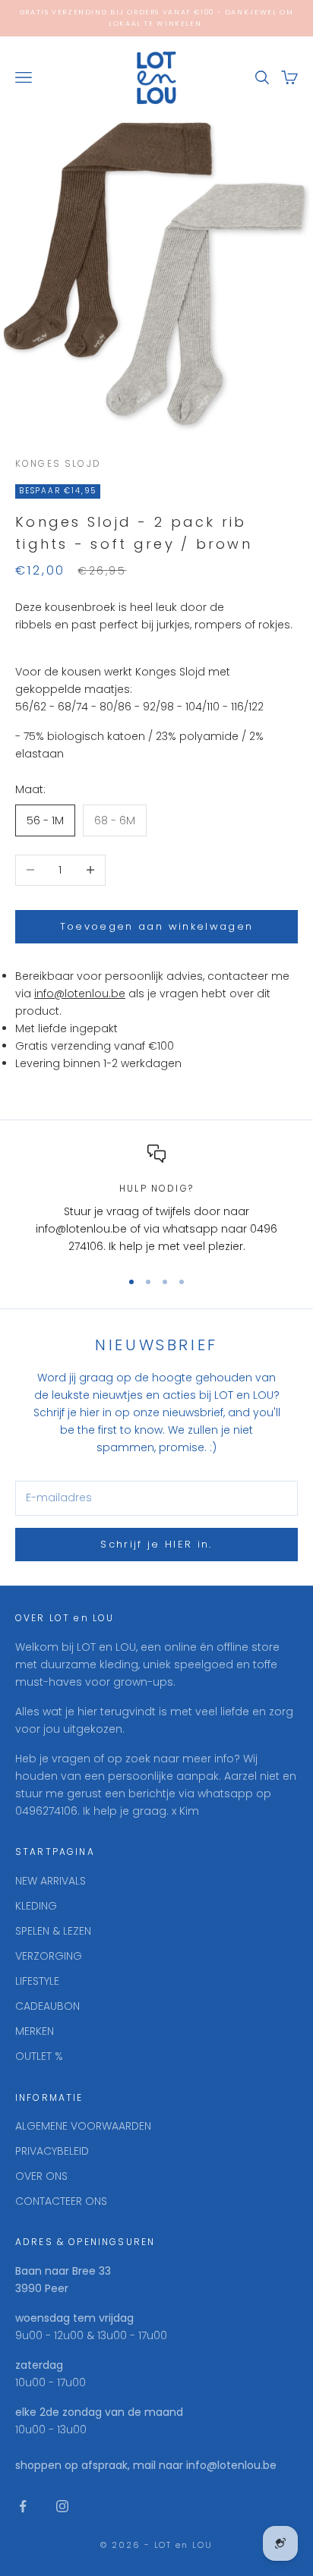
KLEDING (36, 1906)
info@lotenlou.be (80, 994)
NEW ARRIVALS (51, 1881)
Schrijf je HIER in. (156, 1544)
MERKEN (35, 2031)
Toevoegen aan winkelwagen (157, 926)
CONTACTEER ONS (61, 2201)
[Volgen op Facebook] (23, 2506)
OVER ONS (41, 2176)
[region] (156, 1200)
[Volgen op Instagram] (62, 2506)
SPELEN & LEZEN (53, 1931)
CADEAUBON (47, 2006)
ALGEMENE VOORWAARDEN (83, 2126)
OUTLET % (39, 2056)
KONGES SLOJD (58, 463)
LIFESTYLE (37, 1981)
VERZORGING (49, 1956)
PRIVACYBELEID (52, 2151)
